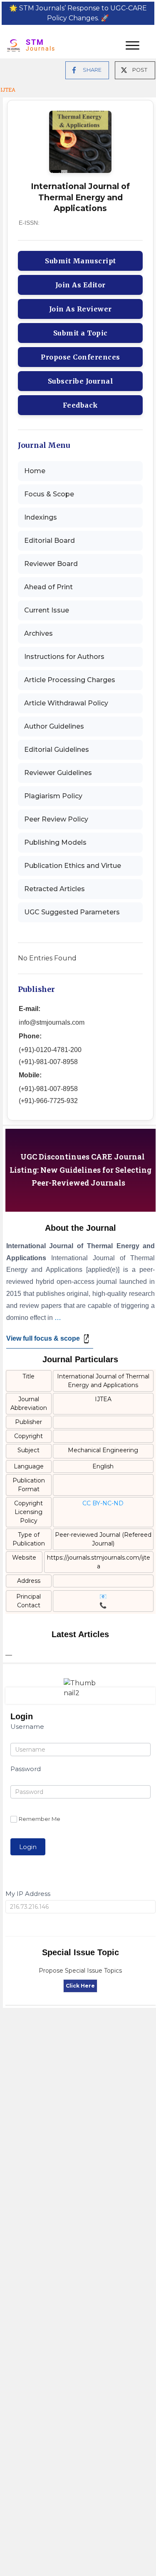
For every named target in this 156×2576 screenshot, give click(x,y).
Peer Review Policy (56, 819)
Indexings (41, 517)
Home (35, 471)
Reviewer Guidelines (58, 773)
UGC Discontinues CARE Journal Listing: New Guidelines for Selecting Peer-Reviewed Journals (80, 1170)
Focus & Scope (49, 494)
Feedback (80, 405)
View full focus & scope (43, 1338)
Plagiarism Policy (53, 796)
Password (26, 1769)
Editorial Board (50, 541)
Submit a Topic (80, 333)
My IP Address (28, 1894)
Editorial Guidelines (57, 750)
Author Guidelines (54, 726)
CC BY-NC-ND (103, 1503)
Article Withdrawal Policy (66, 703)
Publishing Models (55, 842)
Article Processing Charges (70, 680)
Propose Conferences (80, 357)
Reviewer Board (51, 564)
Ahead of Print (48, 587)
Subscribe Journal (81, 381)
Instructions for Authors (64, 657)
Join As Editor (80, 285)
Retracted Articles (54, 889)
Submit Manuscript (80, 261)
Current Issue (47, 610)
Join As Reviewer (80, 309)
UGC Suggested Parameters (72, 912)
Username (27, 1727)
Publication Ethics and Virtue (73, 866)
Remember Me (40, 1819)
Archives (38, 633)
